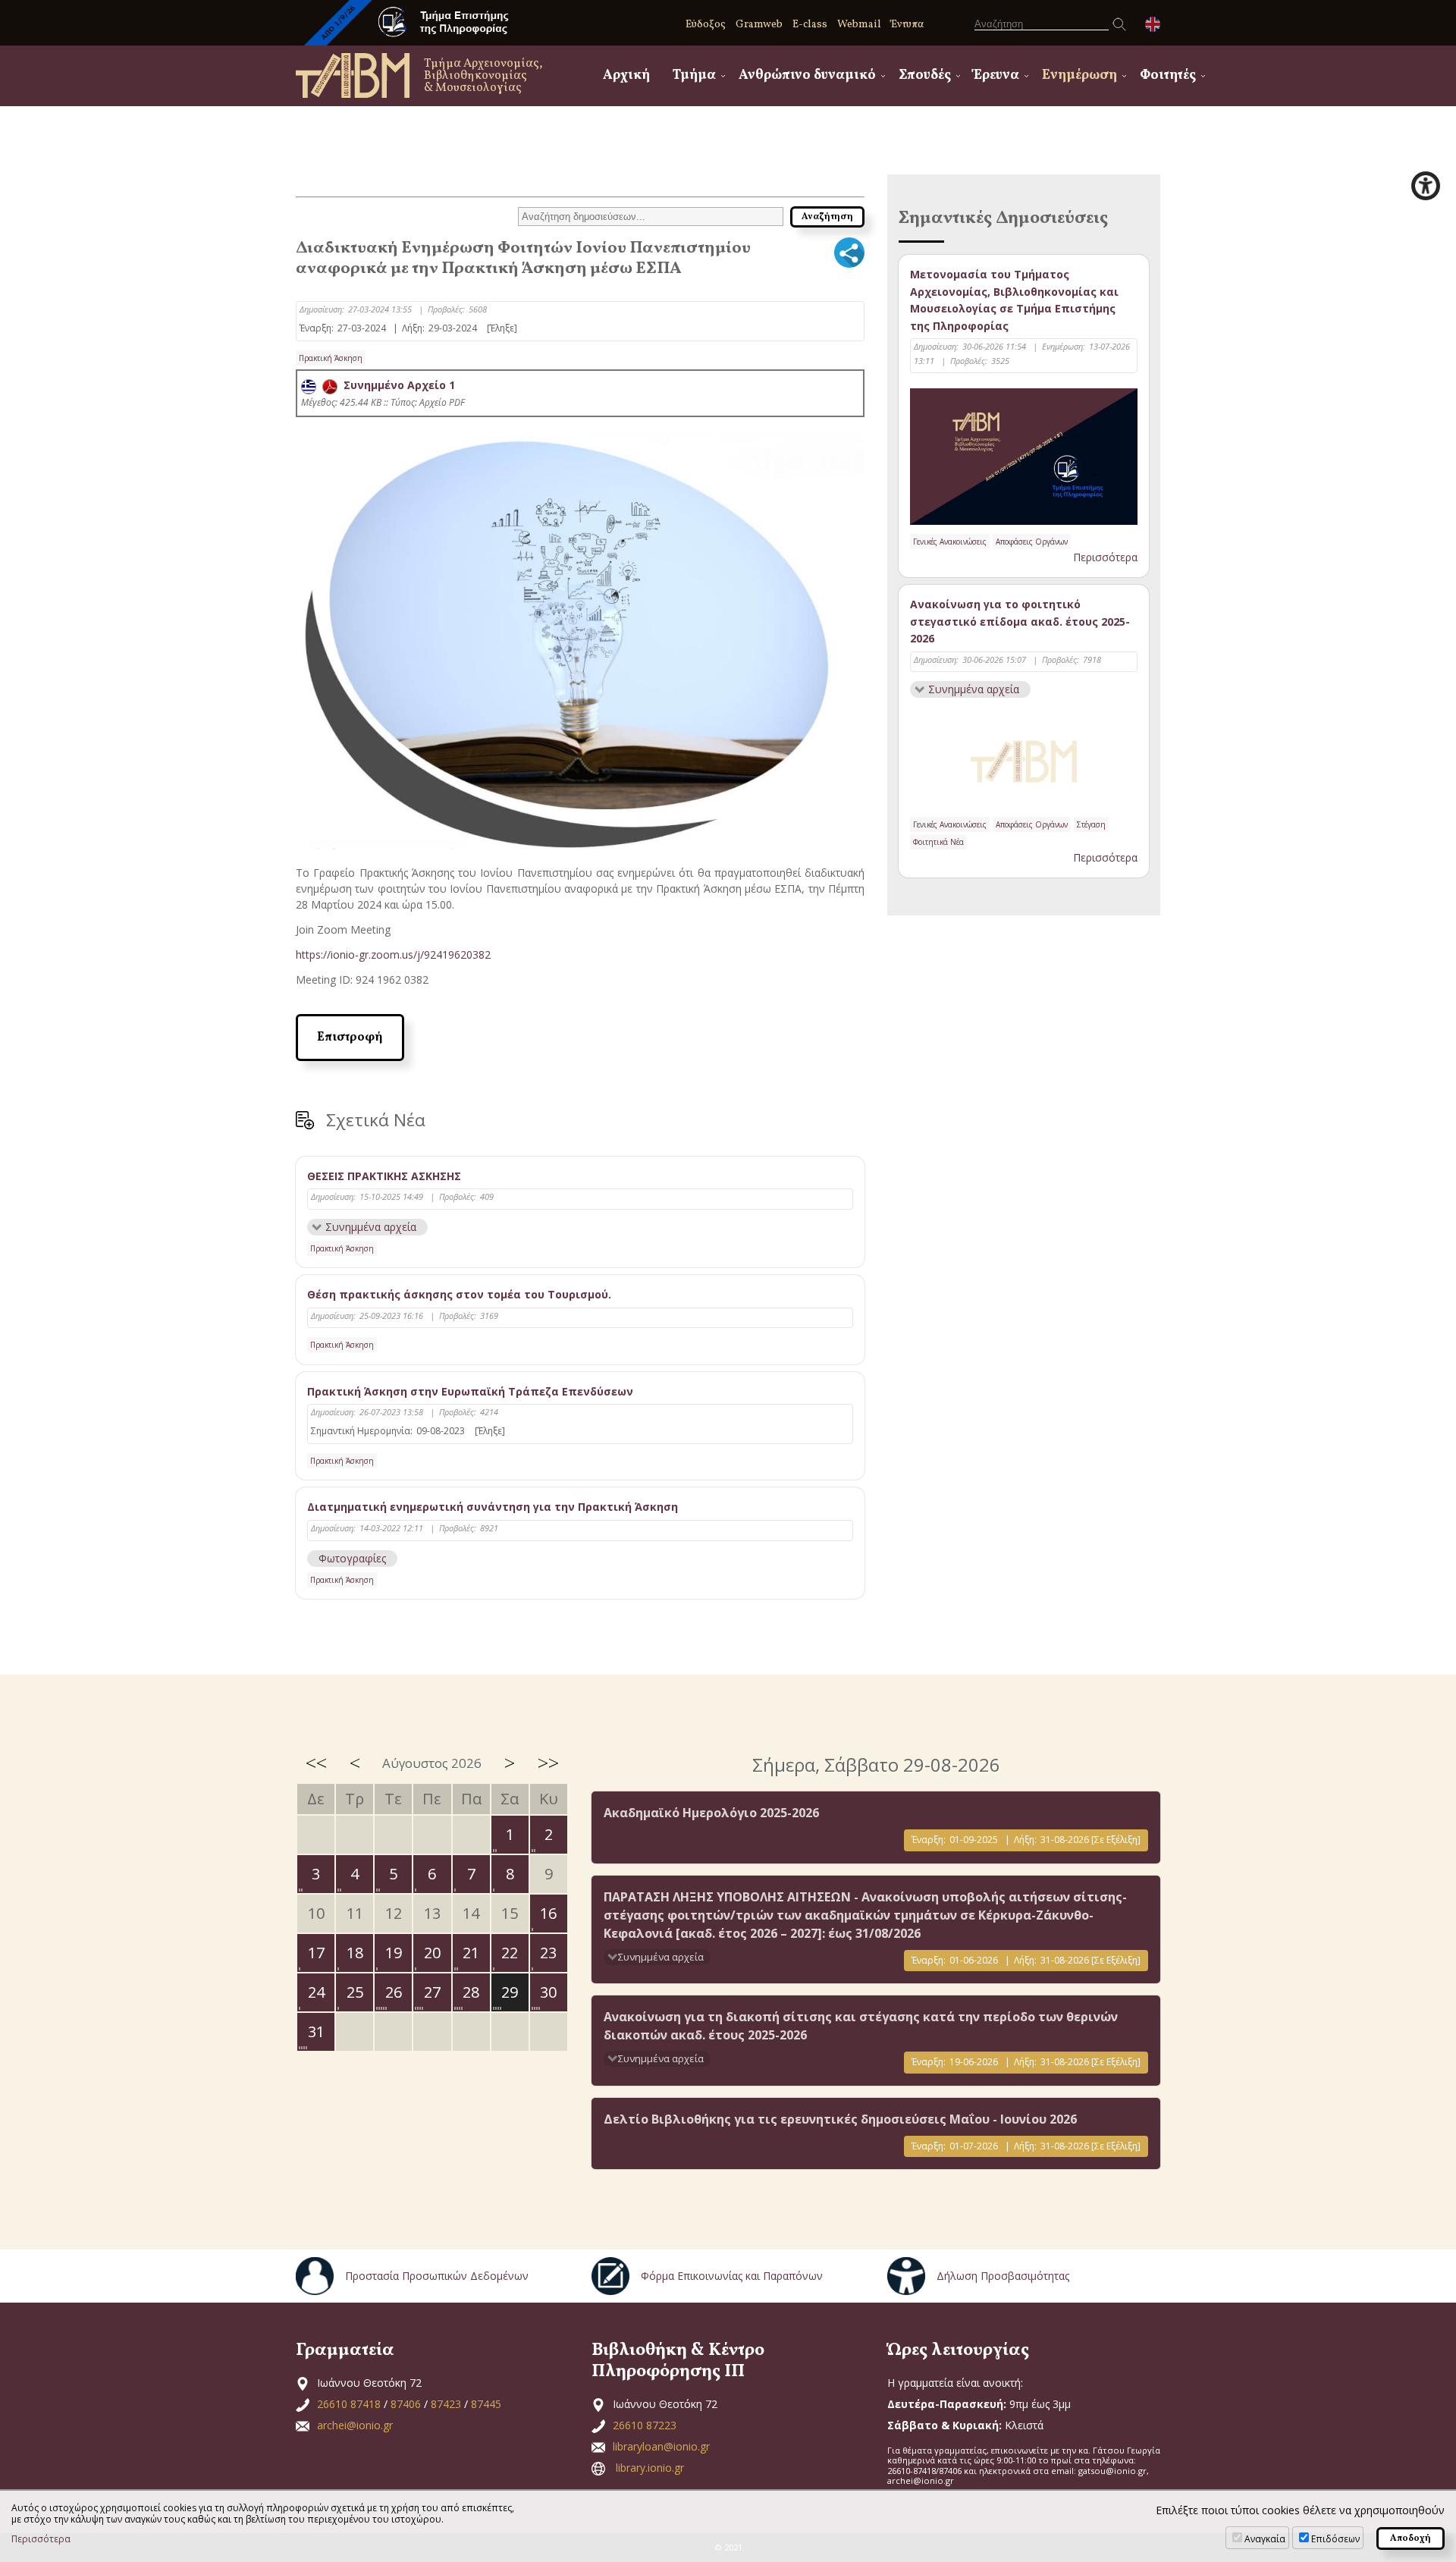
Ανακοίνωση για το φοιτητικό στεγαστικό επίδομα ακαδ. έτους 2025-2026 (1020, 621)
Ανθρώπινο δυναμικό (807, 75)
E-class (810, 25)
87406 (406, 2404)
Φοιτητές (1168, 75)
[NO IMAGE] (1024, 758)
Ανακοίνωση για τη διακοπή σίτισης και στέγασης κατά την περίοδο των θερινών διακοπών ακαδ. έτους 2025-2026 (861, 2026)
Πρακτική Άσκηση (331, 358)
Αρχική (626, 75)
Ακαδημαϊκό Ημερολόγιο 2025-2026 (711, 1813)
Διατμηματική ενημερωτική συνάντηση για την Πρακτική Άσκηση (493, 1507)
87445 (486, 2404)
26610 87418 (349, 2404)
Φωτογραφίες (352, 1558)
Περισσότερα (1105, 557)
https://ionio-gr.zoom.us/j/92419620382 (393, 954)
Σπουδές (925, 75)
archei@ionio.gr (355, 2425)
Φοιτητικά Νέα (938, 842)
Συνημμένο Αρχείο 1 (396, 385)
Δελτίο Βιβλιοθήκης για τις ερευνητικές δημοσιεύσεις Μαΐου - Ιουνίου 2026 (840, 2119)
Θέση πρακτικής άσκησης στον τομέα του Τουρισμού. (459, 1294)
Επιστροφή (350, 1038)
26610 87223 (645, 2425)
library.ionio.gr (650, 2468)
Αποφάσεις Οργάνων (1032, 542)
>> (548, 1763)
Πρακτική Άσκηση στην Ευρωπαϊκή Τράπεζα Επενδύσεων (470, 1391)
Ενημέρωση (1079, 75)
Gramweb (759, 25)
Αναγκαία (1265, 2539)
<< (316, 1763)
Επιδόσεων (1335, 2539)
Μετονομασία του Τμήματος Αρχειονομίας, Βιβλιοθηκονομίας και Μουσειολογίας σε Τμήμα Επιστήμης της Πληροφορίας (1014, 300)
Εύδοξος (706, 25)
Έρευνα (996, 75)
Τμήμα (694, 75)
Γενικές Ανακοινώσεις (950, 542)
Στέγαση (1091, 824)
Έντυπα (907, 25)
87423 (446, 2404)
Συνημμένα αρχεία (371, 1227)
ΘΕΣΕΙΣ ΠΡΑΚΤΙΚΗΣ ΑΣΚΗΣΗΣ (384, 1176)
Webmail (859, 25)
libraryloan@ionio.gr (661, 2446)
